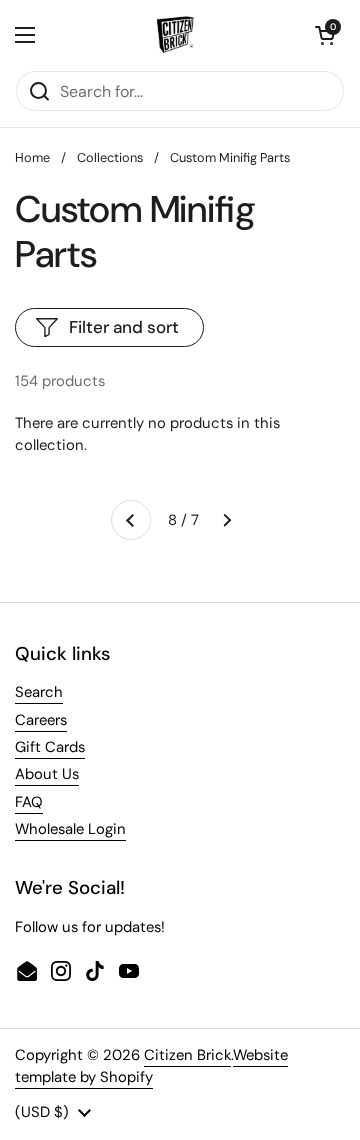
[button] (325, 35)
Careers (41, 720)
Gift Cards (50, 747)
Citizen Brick (187, 1055)
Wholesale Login (70, 829)
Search (39, 692)
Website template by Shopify (151, 1066)
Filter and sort (124, 327)
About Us (47, 774)
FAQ (29, 802)
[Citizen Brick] (175, 35)
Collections (110, 157)
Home (32, 157)
